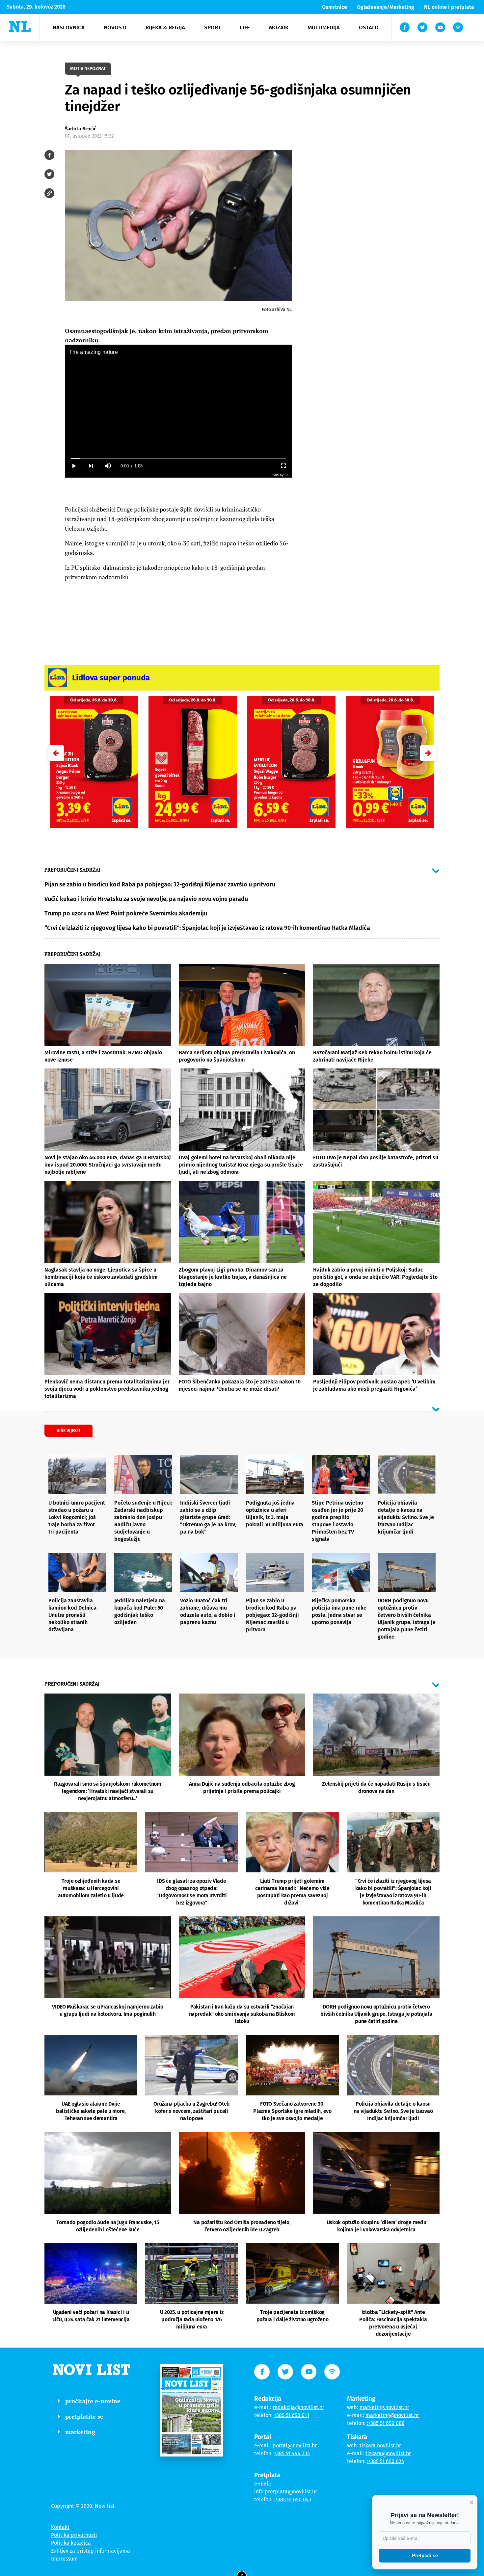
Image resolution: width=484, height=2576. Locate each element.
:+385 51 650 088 (386, 2423)
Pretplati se (425, 2555)
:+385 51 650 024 (386, 2461)
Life (245, 27)
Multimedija (324, 27)
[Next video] (91, 466)
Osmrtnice (335, 7)
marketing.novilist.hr (384, 2407)
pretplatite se (84, 2416)
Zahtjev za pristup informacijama (91, 2551)
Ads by (278, 475)
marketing (80, 2432)
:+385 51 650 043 (293, 2499)
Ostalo (369, 27)
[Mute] (108, 466)
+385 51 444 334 (292, 2453)
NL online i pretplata (449, 7)
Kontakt (60, 2527)
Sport (213, 27)
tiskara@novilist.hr (388, 2453)
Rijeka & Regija (165, 27)
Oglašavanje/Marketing (386, 7)
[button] (428, 753)
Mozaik (279, 27)
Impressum (64, 2559)
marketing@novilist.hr (392, 2415)
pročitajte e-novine (93, 2401)
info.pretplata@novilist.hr (286, 2492)
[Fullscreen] (283, 466)
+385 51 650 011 (292, 2415)
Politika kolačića (71, 2543)
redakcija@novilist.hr (298, 2407)
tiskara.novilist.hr (380, 2445)
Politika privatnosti (74, 2535)
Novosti (115, 27)
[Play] (73, 466)
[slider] (178, 458)
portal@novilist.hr (295, 2445)
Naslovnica (69, 27)
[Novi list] (20, 26)
